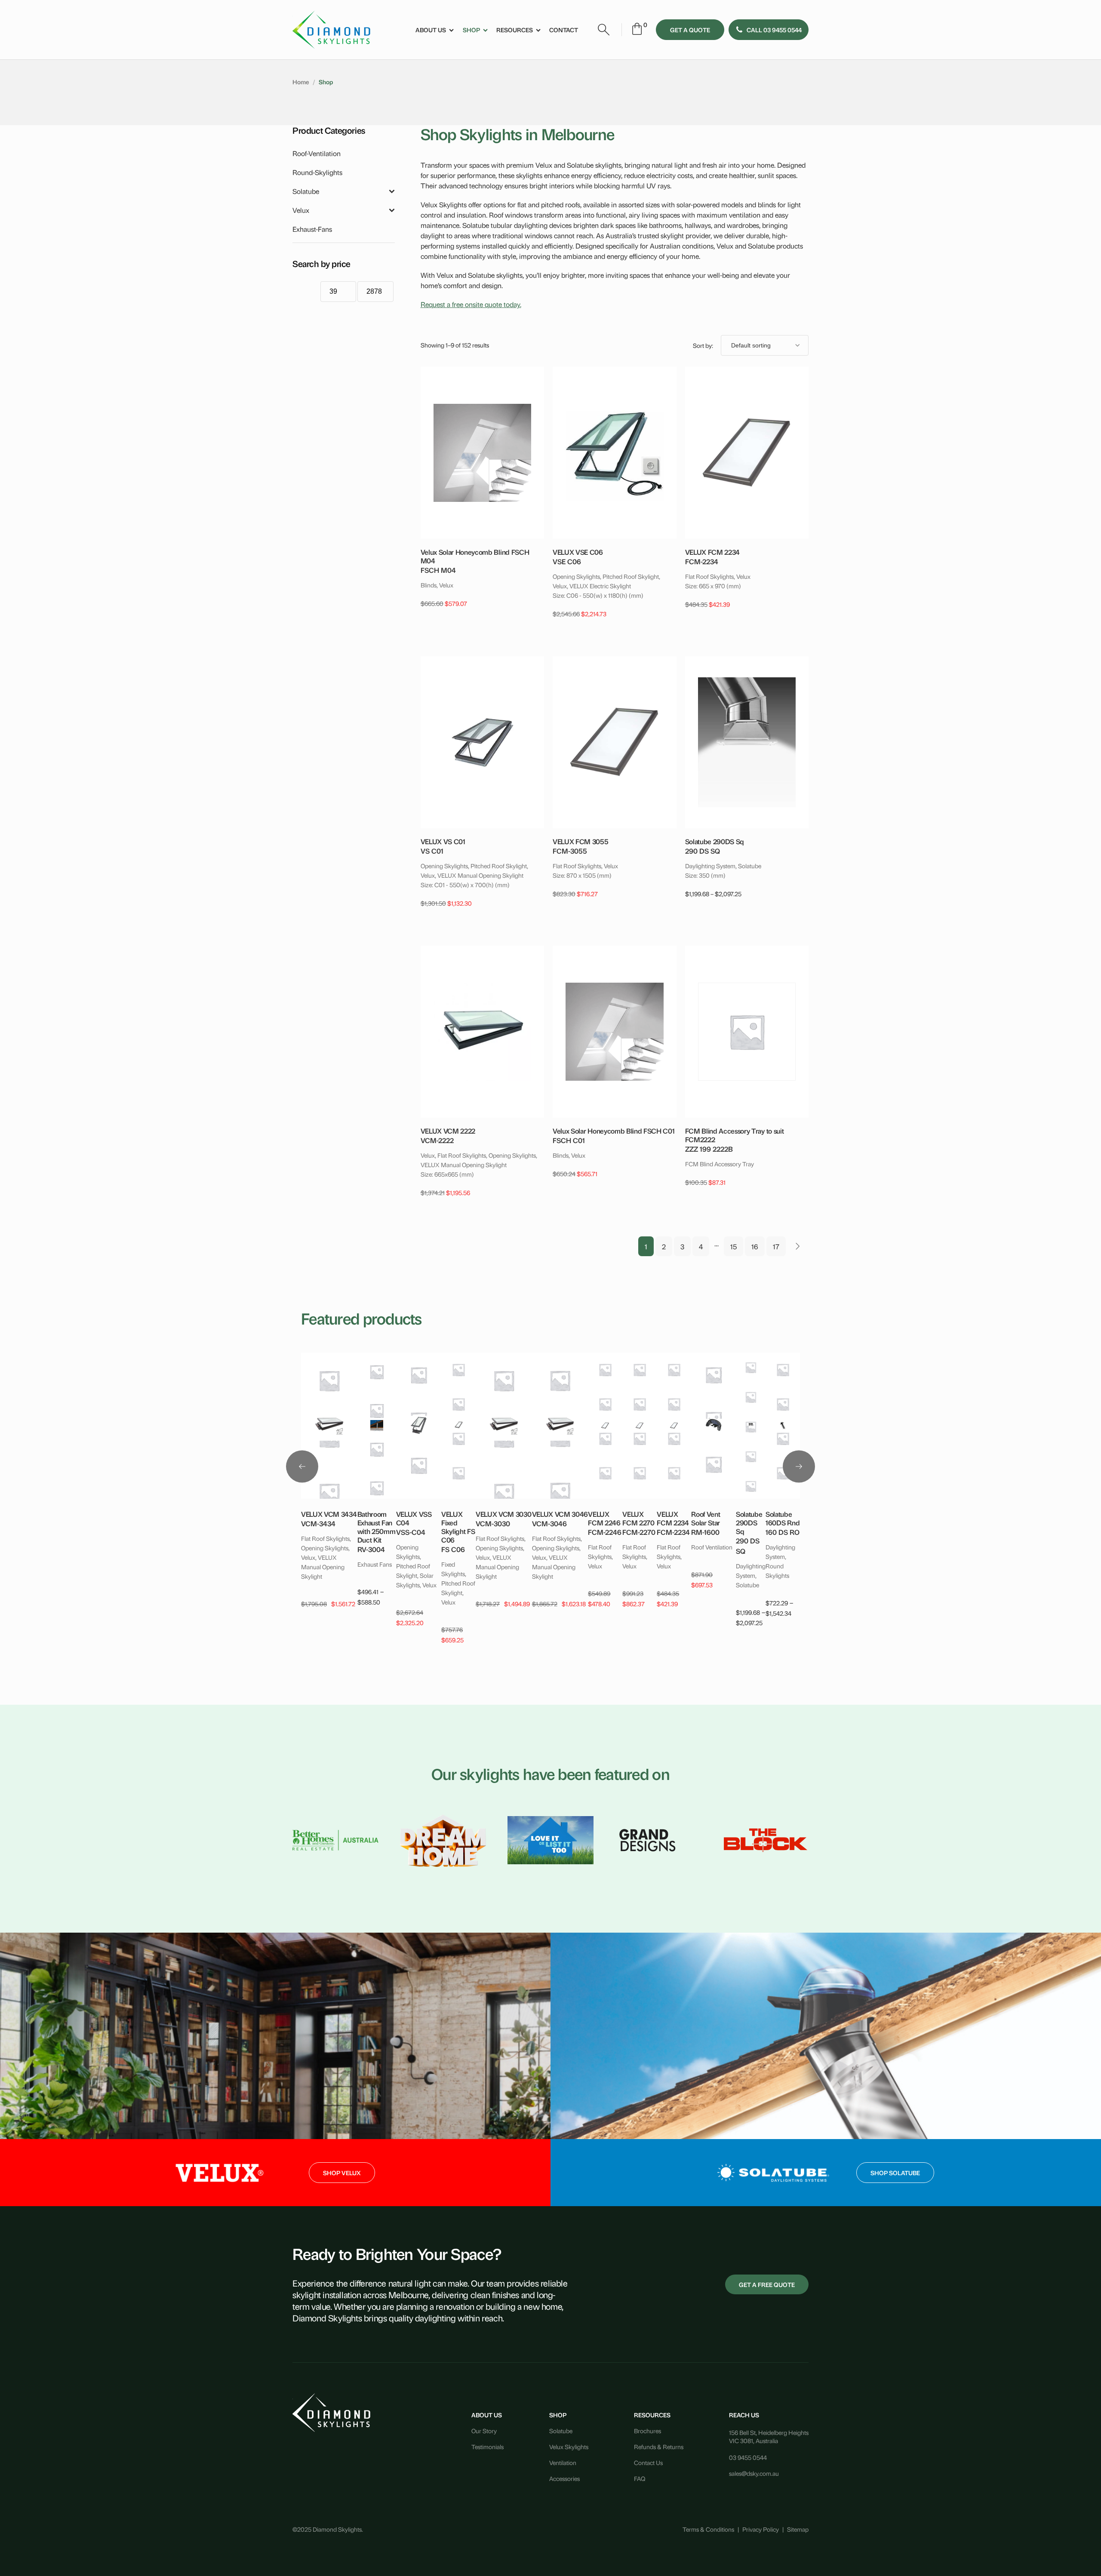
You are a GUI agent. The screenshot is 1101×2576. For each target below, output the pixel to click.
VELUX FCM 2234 (673, 1518)
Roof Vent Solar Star (706, 1518)
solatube (306, 191)
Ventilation (563, 2462)
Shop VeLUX (342, 2172)
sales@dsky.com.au (754, 2473)
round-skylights (317, 172)
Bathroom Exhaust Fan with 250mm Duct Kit (377, 1527)
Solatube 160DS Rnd (783, 1518)
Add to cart (481, 446)
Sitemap (798, 2529)
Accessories (564, 2478)
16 (755, 1246)
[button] (769, 30)
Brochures (647, 2430)
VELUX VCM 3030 (504, 1514)
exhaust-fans (312, 229)
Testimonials (487, 2446)
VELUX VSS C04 (414, 1518)
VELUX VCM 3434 (329, 1514)
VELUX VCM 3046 (560, 1514)
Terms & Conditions (708, 2529)
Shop (471, 29)
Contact (564, 29)
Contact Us (648, 2462)
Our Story (484, 2430)
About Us (431, 29)
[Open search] (604, 30)
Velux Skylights (569, 2446)
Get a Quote (690, 29)
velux (301, 210)
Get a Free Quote (767, 2284)
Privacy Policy (761, 2529)
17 (776, 1246)
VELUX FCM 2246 (604, 1518)
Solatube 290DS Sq (749, 1522)
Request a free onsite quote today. (471, 304)
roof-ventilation (317, 153)
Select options (745, 735)
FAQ (640, 2478)
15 (733, 1246)
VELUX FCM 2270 (638, 1518)
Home (301, 81)
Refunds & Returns (659, 2446)
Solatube (561, 2430)
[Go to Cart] (637, 30)
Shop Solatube (895, 2172)
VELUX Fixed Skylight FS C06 (458, 1527)
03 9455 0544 (748, 2457)
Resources (515, 29)
